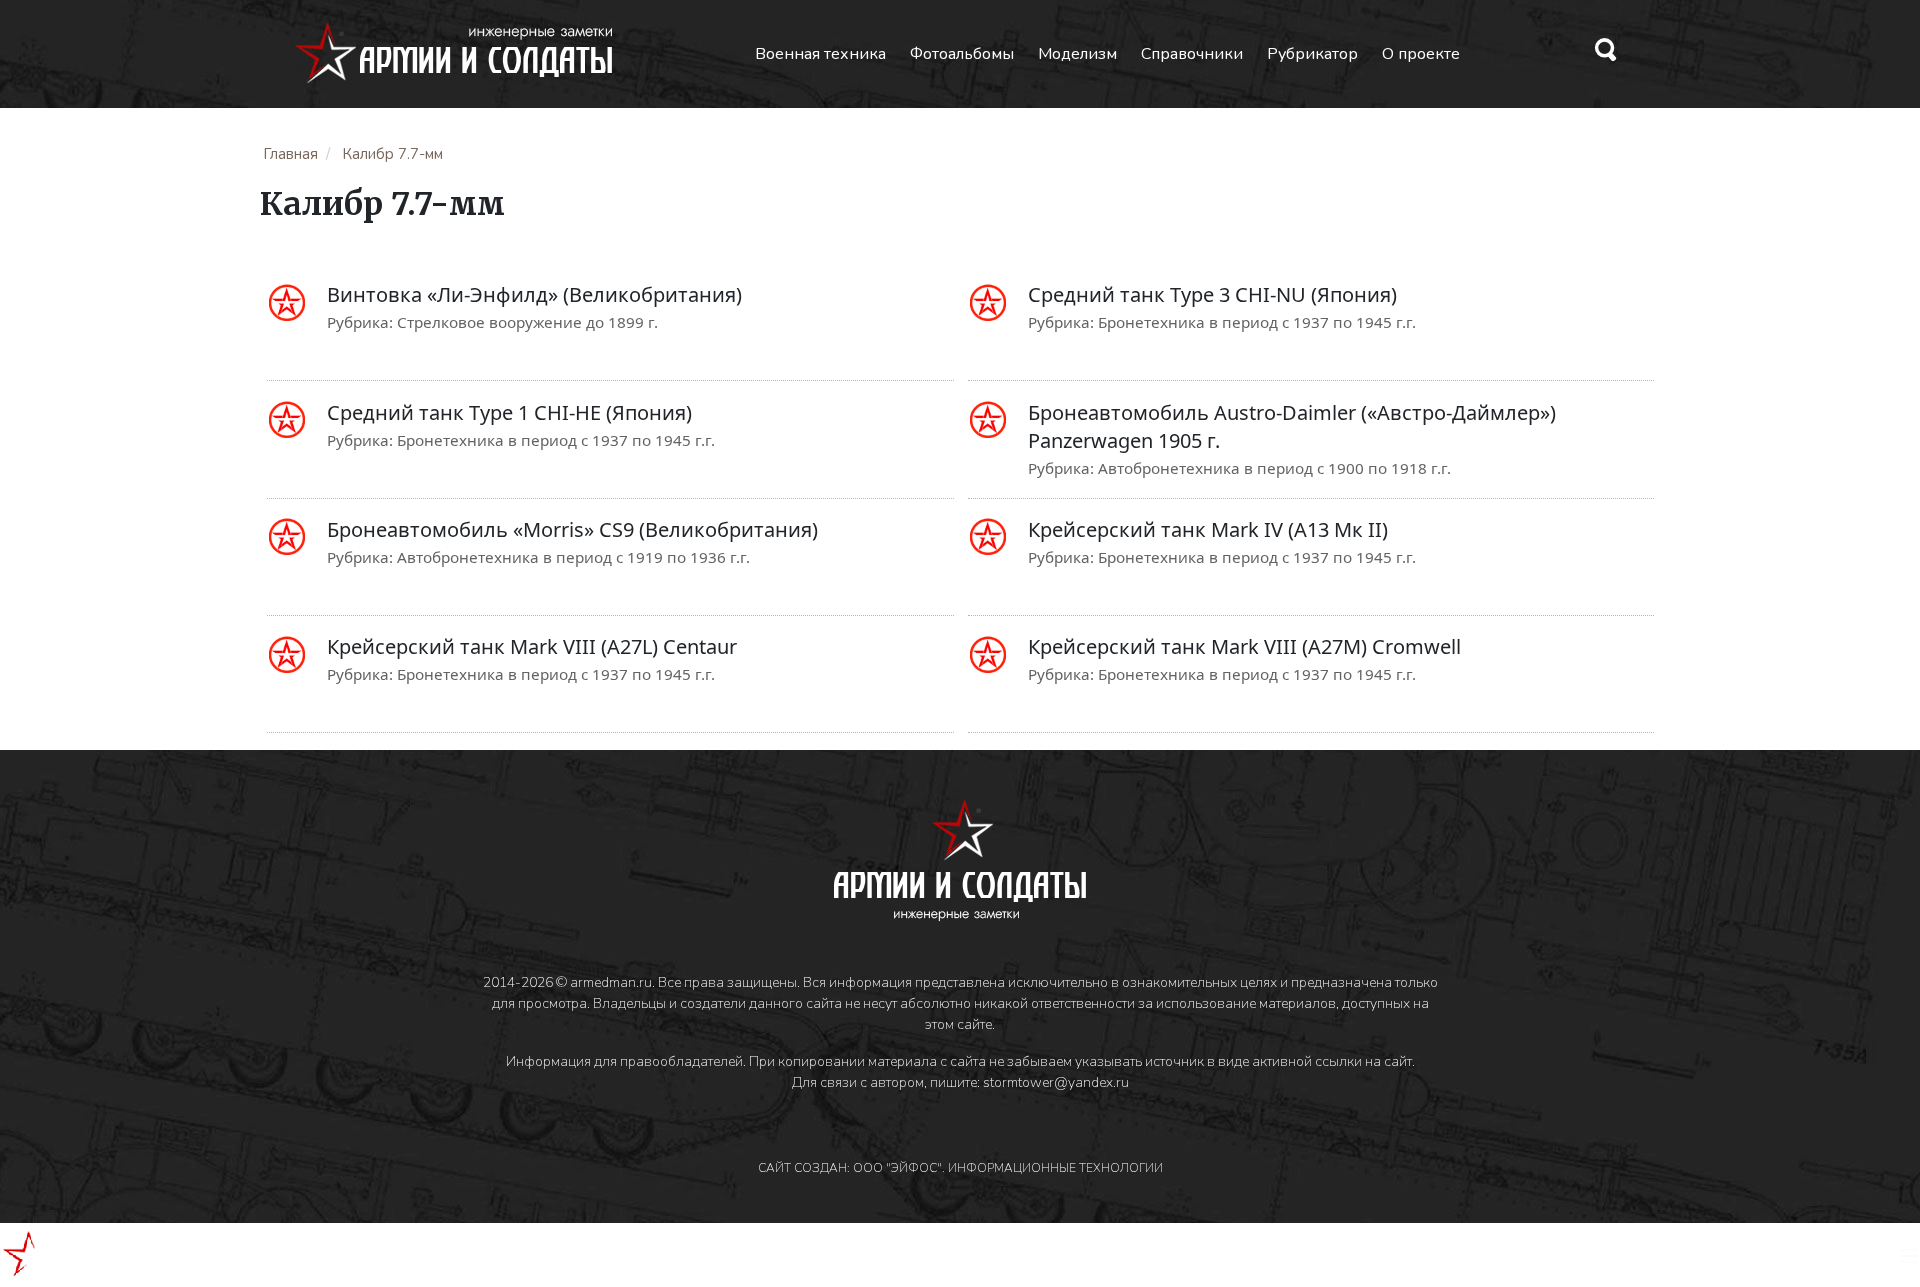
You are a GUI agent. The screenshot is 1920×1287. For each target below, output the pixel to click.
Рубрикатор (1312, 54)
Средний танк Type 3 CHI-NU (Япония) (1212, 294)
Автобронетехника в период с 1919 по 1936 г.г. (573, 557)
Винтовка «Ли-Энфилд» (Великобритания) (534, 294)
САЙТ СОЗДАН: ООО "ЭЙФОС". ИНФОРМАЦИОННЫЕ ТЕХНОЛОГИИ (960, 1168)
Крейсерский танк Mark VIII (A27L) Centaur (532, 646)
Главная (290, 154)
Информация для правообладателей (624, 1061)
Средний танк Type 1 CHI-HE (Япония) (509, 412)
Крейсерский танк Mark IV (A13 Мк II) (1208, 529)
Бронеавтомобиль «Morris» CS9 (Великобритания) (572, 529)
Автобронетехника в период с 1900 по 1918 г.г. (1274, 468)
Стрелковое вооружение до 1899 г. (527, 322)
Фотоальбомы (962, 54)
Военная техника (820, 54)
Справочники (1192, 54)
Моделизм (1077, 54)
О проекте (1421, 54)
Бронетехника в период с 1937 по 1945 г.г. (1257, 322)
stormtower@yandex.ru (1056, 1082)
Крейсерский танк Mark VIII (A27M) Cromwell (1244, 646)
